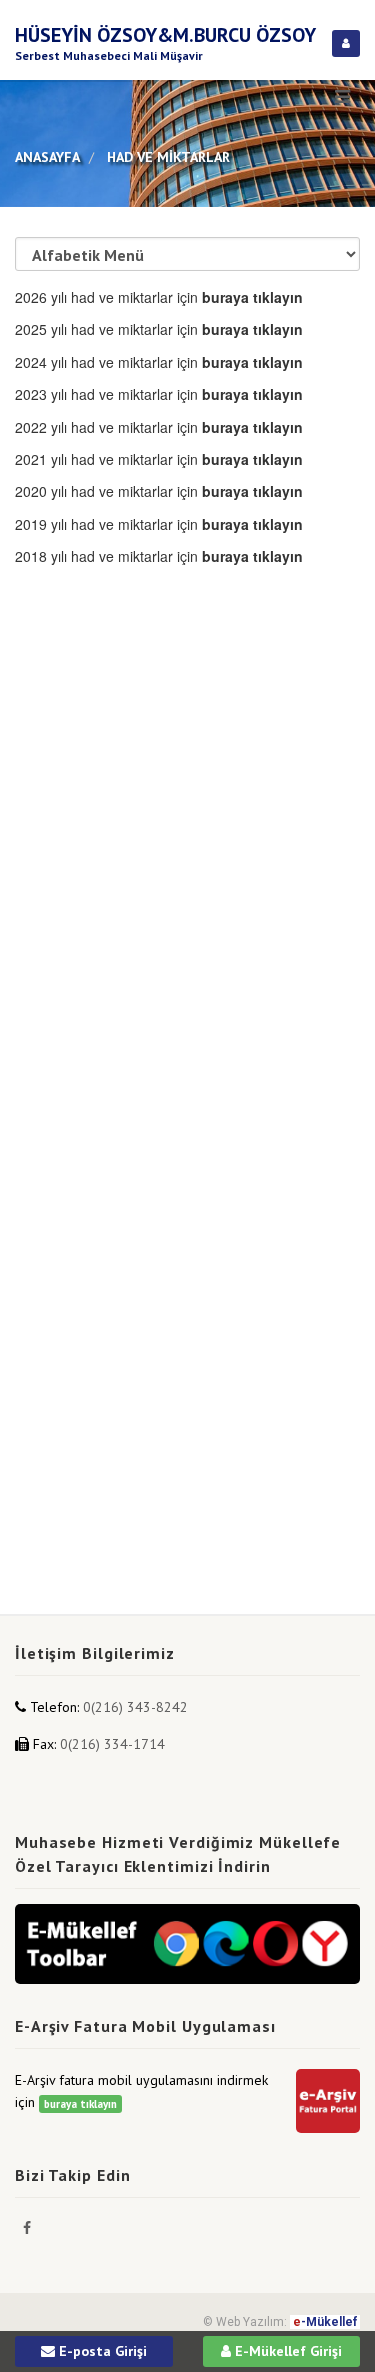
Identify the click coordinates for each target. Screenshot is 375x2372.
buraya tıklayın (80, 2104)
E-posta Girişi (101, 2351)
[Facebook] (27, 2228)
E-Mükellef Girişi (286, 2351)
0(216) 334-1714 (112, 1744)
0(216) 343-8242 (135, 1707)
